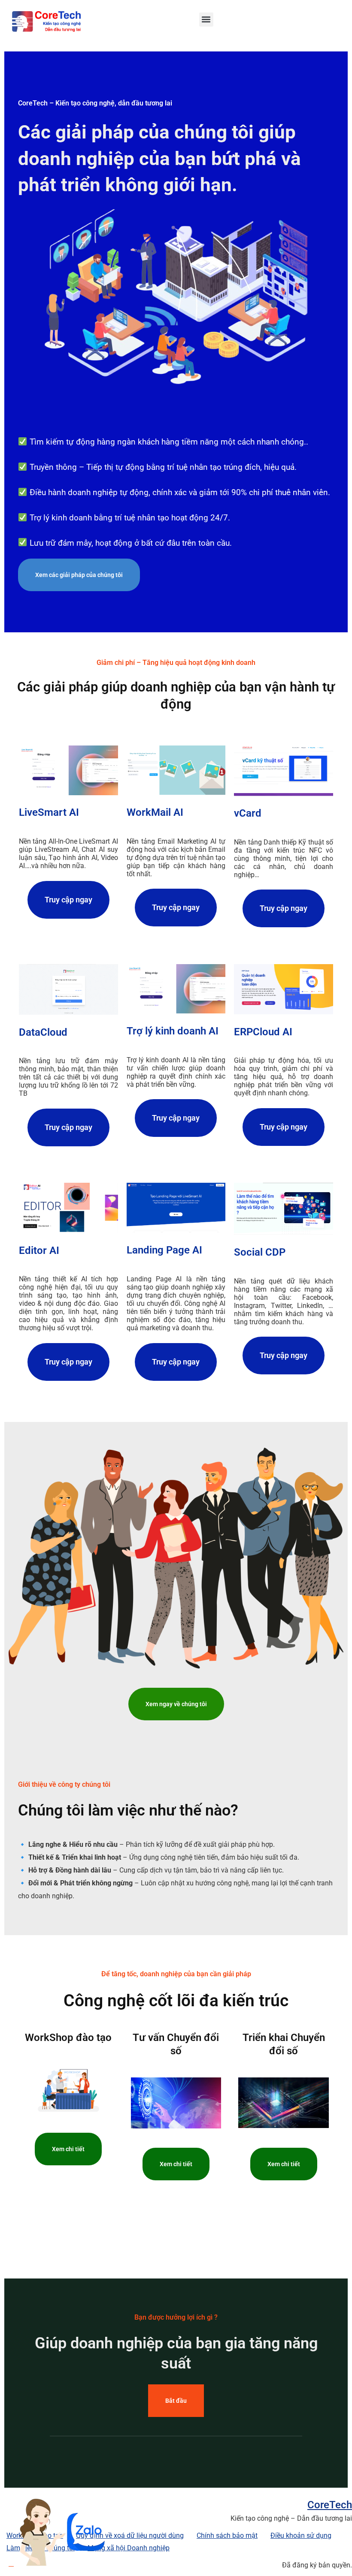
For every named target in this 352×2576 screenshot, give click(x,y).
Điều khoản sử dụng (301, 2535)
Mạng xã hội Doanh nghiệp (129, 2548)
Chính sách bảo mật (227, 2535)
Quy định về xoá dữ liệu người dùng (130, 2535)
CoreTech (330, 2505)
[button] (206, 20)
